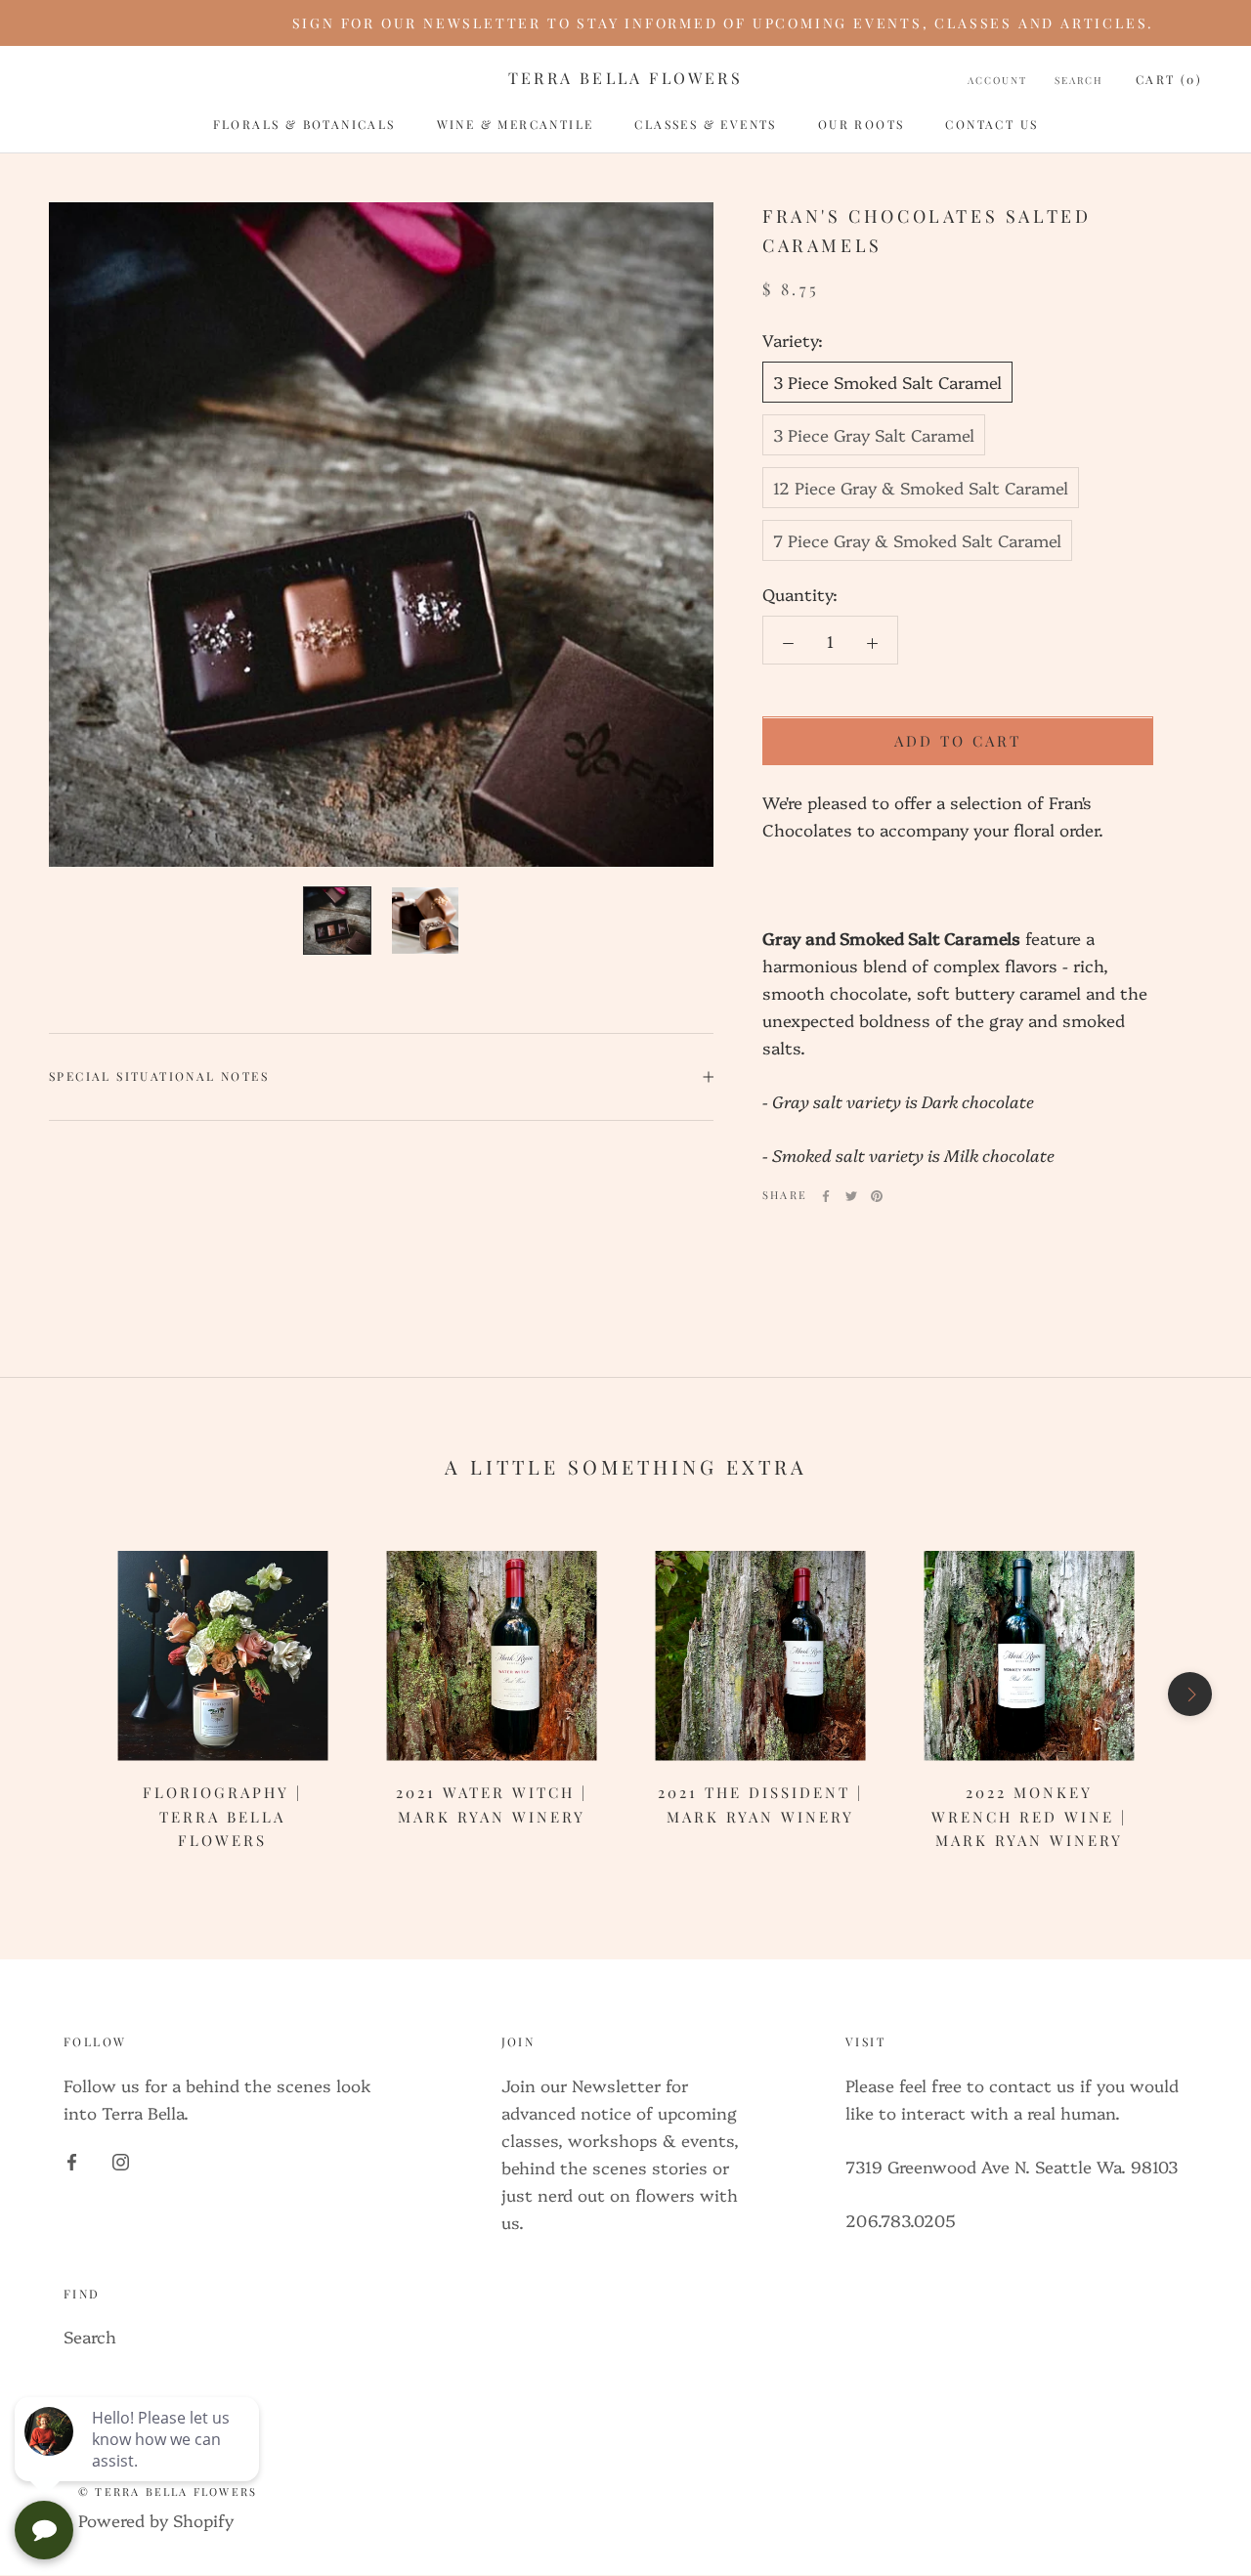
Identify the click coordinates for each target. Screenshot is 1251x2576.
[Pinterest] (877, 1196)
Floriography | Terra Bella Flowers (222, 1817)
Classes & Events (705, 124)
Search (1079, 80)
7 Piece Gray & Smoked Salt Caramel (917, 540)
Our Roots (862, 124)
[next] (1190, 1694)
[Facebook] (826, 1196)
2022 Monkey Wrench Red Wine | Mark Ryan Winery (1029, 1817)
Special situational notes (159, 1076)
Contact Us (992, 124)
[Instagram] (121, 2160)
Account (997, 80)
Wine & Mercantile (516, 124)
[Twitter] (851, 1196)
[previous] (61, 1694)
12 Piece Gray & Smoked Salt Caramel (921, 487)
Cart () (1169, 79)
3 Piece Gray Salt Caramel (874, 434)
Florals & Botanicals (304, 124)
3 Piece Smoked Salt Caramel (887, 382)
